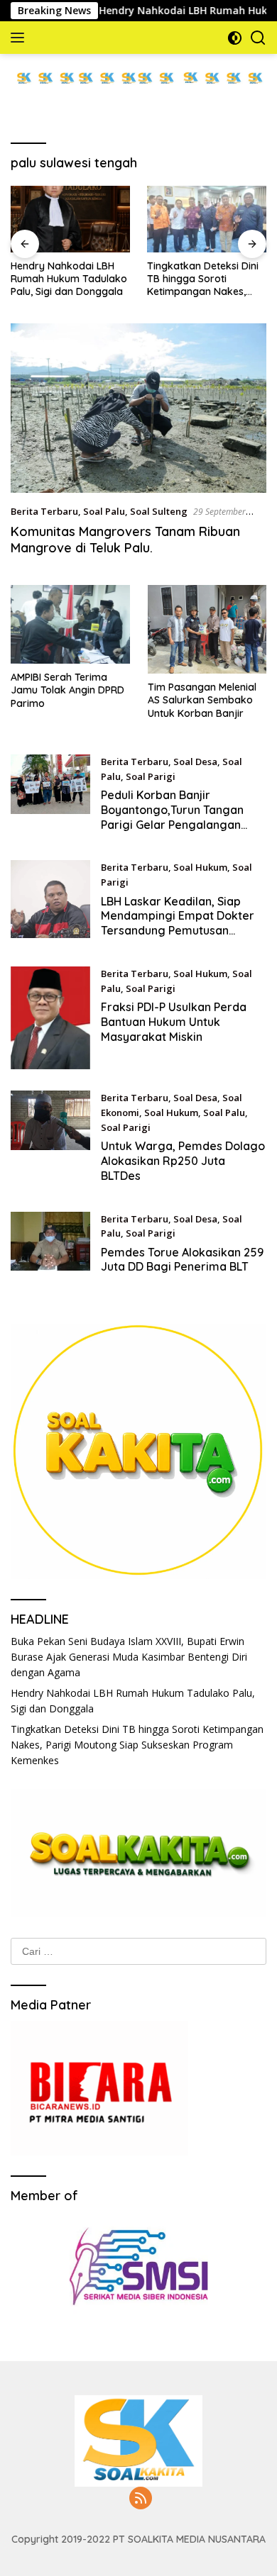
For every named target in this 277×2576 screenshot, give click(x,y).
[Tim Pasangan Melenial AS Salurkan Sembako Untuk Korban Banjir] (207, 630)
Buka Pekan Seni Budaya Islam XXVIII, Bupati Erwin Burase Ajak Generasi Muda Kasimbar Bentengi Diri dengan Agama (129, 1657)
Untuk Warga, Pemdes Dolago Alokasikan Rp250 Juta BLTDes (183, 1161)
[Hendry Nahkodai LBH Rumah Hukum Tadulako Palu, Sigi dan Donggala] (70, 219)
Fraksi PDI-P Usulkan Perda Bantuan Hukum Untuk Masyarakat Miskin (174, 1022)
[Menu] (20, 38)
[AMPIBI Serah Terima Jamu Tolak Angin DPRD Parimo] (70, 625)
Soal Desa (195, 762)
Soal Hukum (200, 867)
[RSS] (141, 2499)
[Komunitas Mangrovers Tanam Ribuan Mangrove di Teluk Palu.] (138, 408)
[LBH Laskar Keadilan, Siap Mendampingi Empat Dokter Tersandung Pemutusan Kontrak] (50, 903)
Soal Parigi (151, 776)
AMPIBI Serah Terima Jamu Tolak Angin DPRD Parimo (67, 690)
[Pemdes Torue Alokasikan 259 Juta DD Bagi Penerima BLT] (50, 1247)
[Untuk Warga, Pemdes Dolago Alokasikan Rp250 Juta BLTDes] (50, 1140)
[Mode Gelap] (235, 38)
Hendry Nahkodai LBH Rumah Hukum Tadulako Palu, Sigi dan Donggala (69, 279)
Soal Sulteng (159, 511)
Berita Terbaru (44, 511)
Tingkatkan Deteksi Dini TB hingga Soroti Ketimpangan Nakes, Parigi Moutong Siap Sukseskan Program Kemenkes (203, 279)
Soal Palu (104, 511)
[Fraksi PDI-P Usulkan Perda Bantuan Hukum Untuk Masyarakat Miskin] (50, 1018)
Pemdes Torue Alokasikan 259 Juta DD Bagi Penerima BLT (182, 1260)
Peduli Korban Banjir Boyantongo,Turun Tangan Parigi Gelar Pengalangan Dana (172, 817)
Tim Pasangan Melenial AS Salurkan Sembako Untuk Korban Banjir (202, 700)
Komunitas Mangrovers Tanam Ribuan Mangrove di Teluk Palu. (125, 540)
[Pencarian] (258, 38)
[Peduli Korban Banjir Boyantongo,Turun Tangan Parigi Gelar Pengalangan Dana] (50, 797)
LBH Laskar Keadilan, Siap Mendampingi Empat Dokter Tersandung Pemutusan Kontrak (178, 923)
